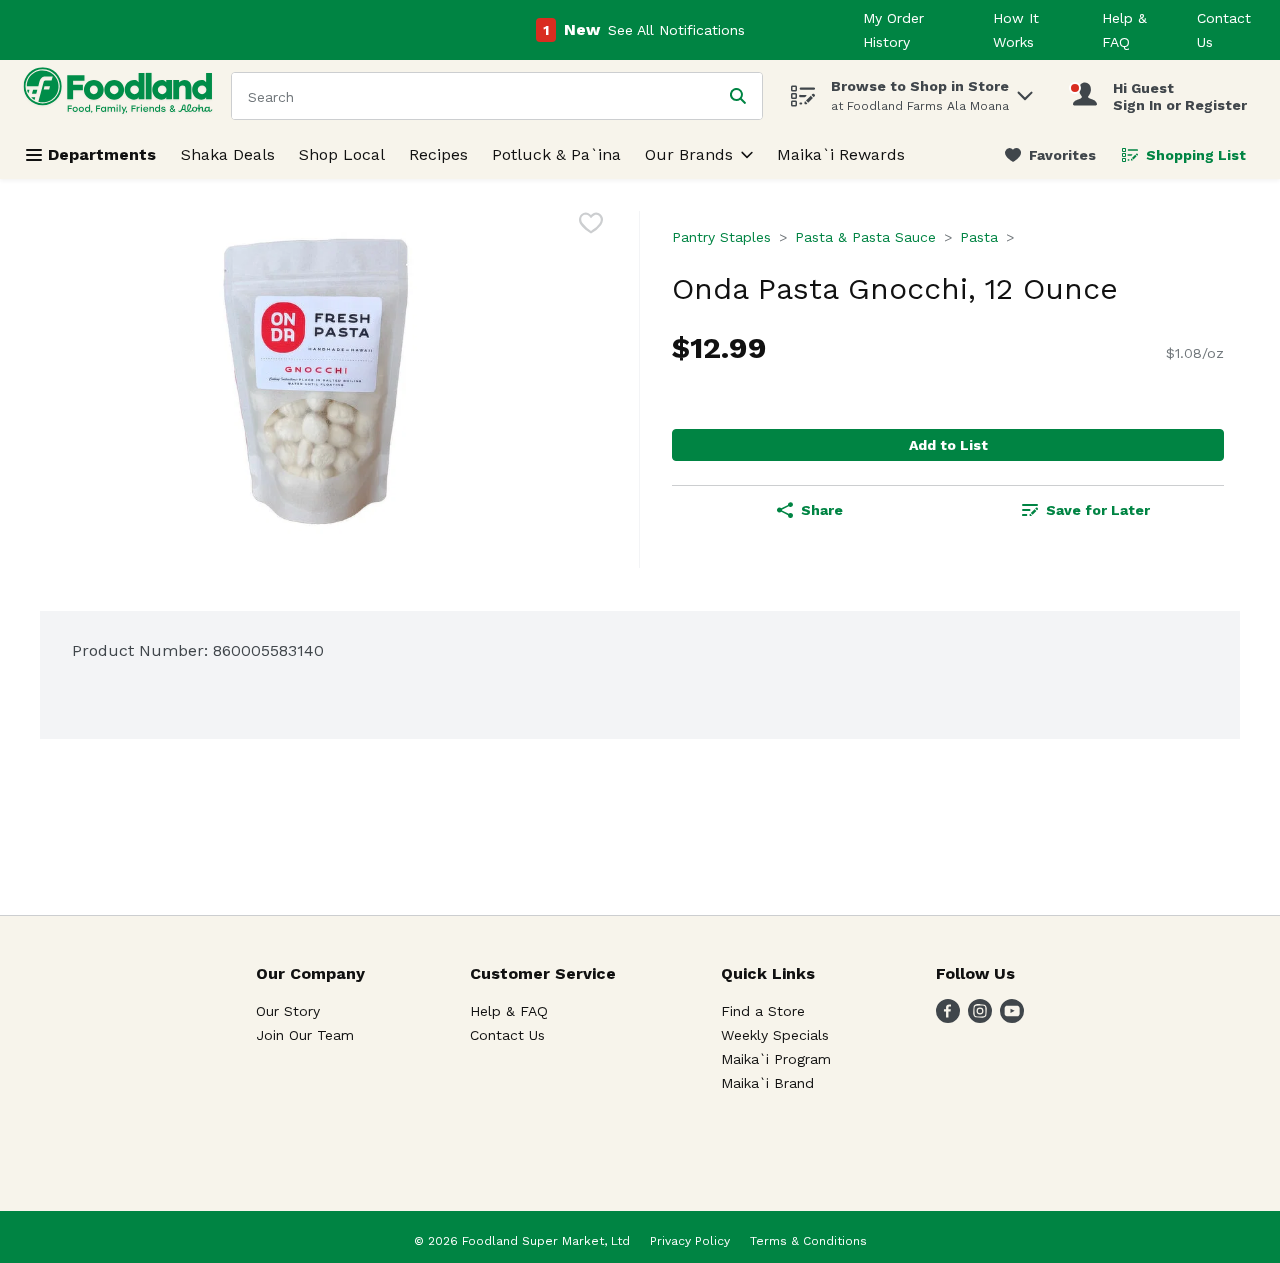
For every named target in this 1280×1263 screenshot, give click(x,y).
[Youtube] (1012, 1017)
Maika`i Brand (767, 1083)
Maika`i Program (776, 1059)
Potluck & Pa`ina (556, 154)
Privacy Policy (690, 1241)
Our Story (288, 1011)
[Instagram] (980, 1017)
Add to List (948, 445)
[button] (1025, 90)
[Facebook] (948, 1017)
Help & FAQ (509, 1011)
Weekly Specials (775, 1035)
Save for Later (1098, 510)
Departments (102, 154)
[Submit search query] (738, 96)
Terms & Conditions (808, 1241)
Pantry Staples (721, 237)
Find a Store (763, 1011)
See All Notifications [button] (676, 30)
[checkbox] (591, 226)
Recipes (438, 154)
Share (822, 510)
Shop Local (342, 154)
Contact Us (507, 1035)
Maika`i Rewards (841, 154)
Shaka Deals (228, 154)
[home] (122, 95)
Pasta (979, 237)
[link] (1050, 155)
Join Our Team (305, 1035)
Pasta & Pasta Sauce (865, 237)
